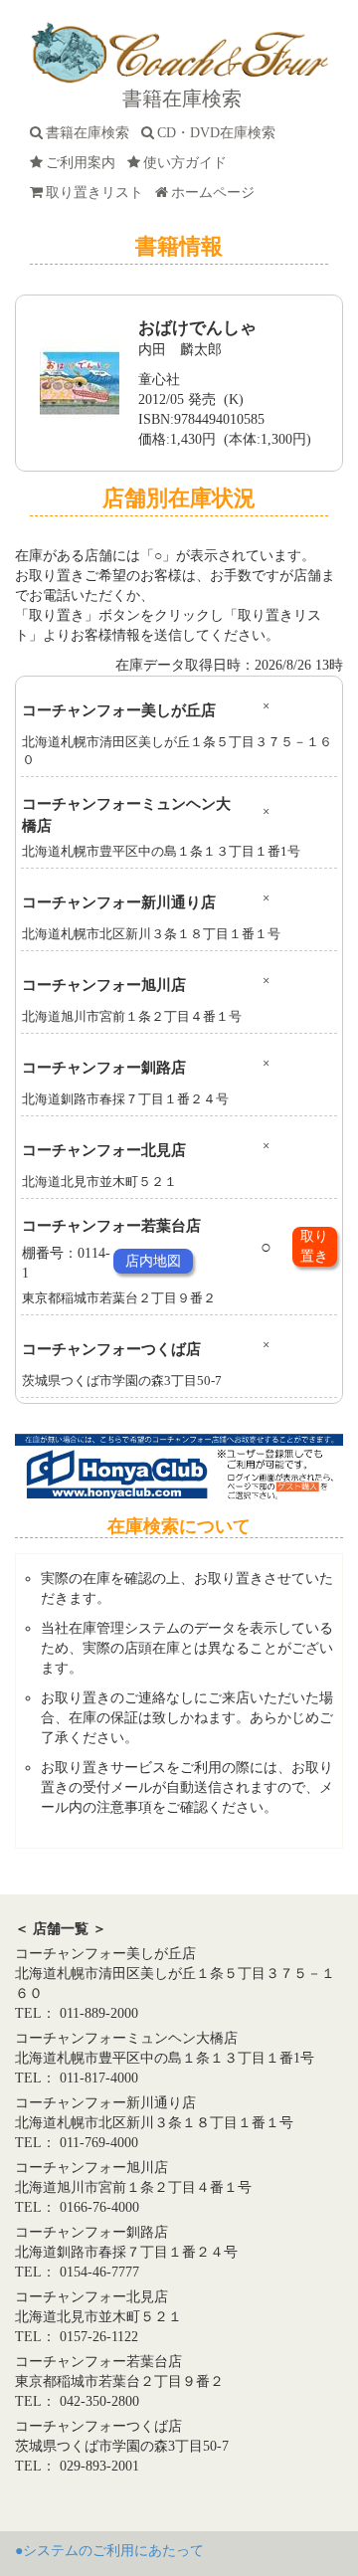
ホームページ (217, 193)
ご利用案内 (85, 163)
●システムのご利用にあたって (109, 2551)
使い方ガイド (189, 163)
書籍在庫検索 (91, 133)
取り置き (314, 1246)
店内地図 (153, 1261)
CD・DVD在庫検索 (220, 133)
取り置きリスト (98, 193)
